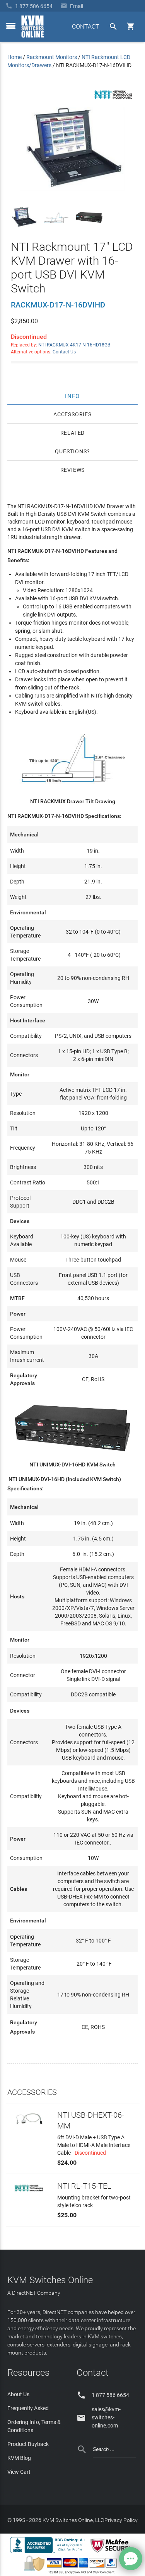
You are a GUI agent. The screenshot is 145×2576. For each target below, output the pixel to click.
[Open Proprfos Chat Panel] (131, 2559)
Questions (71, 451)
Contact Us (64, 352)
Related (73, 433)
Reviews (73, 470)
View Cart (19, 2472)
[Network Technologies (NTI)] (113, 100)
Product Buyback (28, 2444)
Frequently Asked (28, 2408)
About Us (18, 2394)
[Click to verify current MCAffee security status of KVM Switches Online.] (112, 2553)
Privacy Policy (121, 2520)
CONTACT (86, 26)
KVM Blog (19, 2458)
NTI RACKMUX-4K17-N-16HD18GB (74, 345)
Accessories (72, 414)
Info (72, 396)
